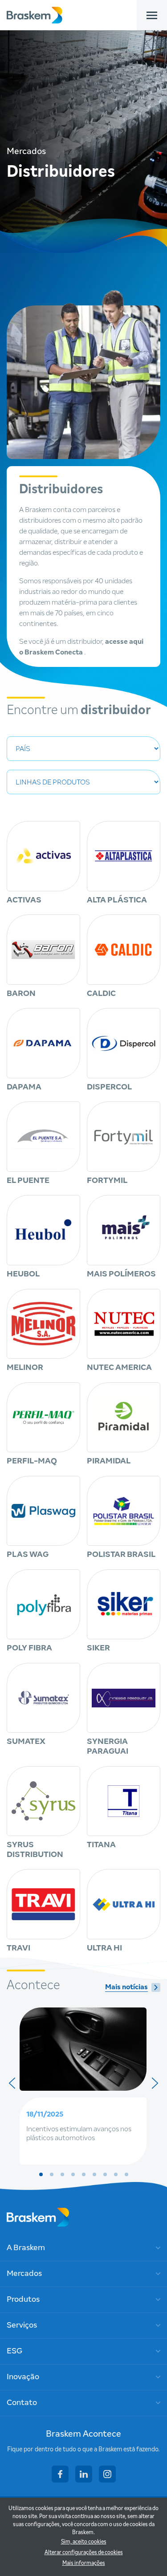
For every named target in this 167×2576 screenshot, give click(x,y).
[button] (41, 2174)
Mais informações (84, 2564)
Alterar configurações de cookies (84, 2553)
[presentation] (12, 2083)
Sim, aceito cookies (84, 2542)
